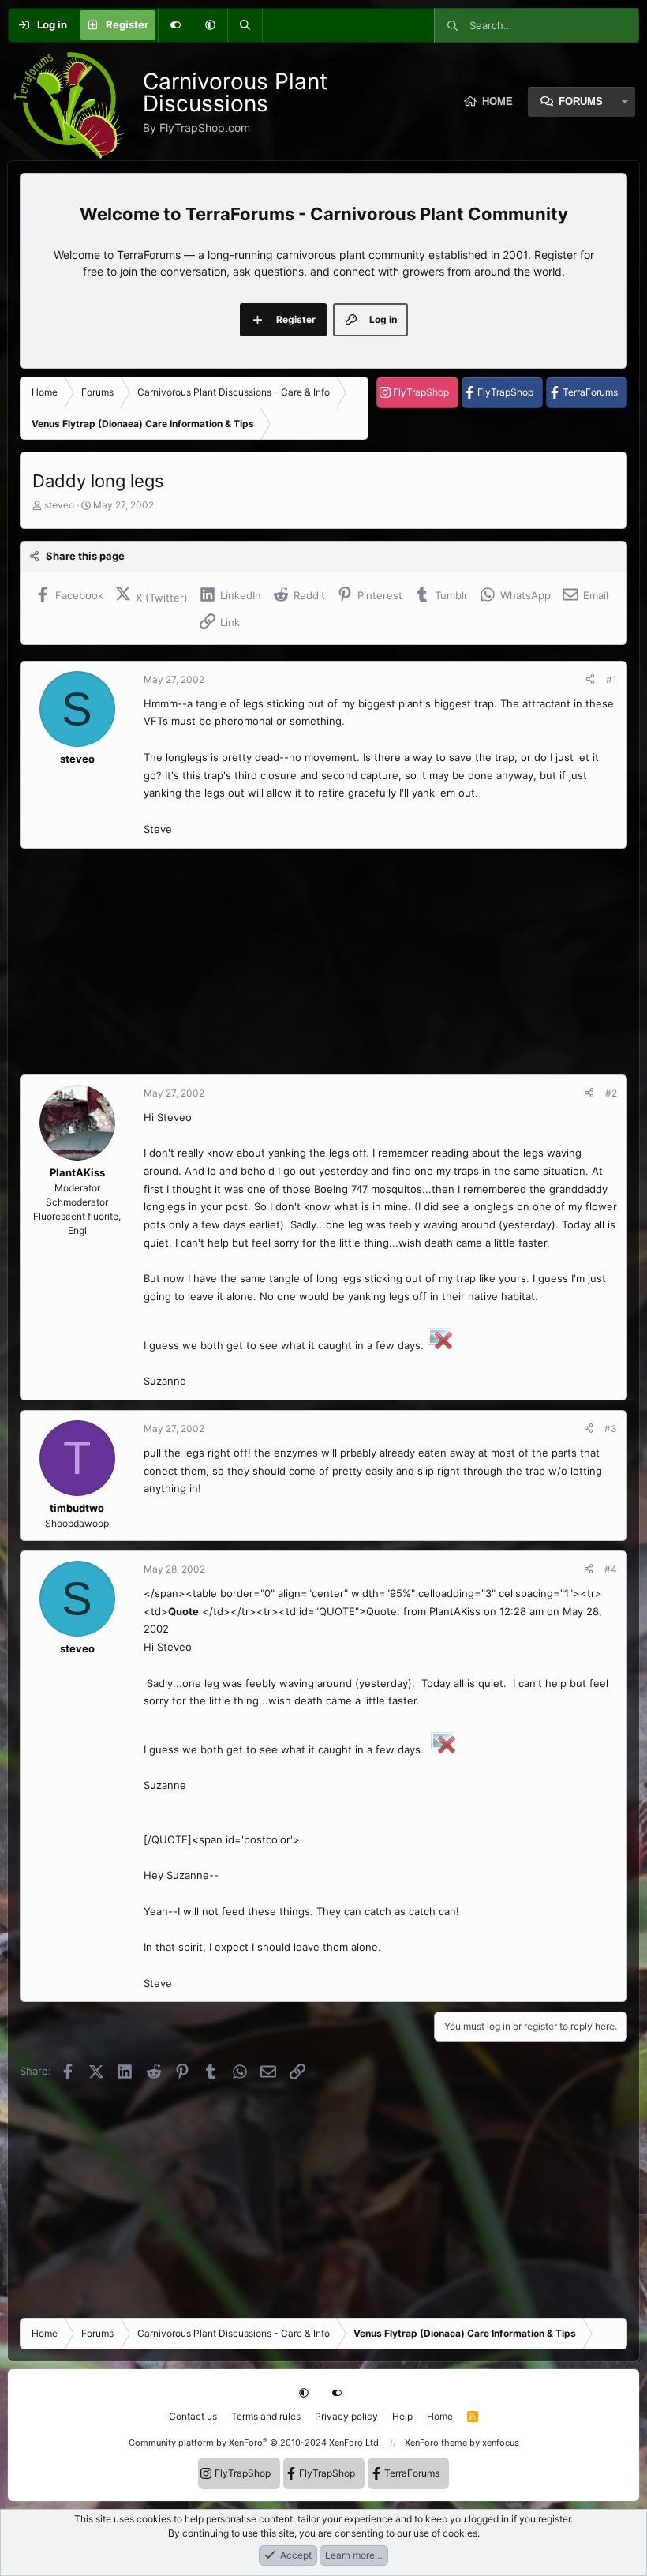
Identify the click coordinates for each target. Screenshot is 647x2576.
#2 (611, 1093)
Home (440, 2416)
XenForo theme (436, 2443)
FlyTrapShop (421, 392)
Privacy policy (346, 2416)
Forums (581, 101)
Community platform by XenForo (255, 2443)
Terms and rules (266, 2416)
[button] (210, 25)
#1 (611, 679)
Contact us (193, 2416)
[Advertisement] (323, 962)
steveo (59, 505)
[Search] (245, 25)
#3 (611, 1429)
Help (402, 2416)
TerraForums (590, 392)
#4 (611, 1569)
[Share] (590, 680)
